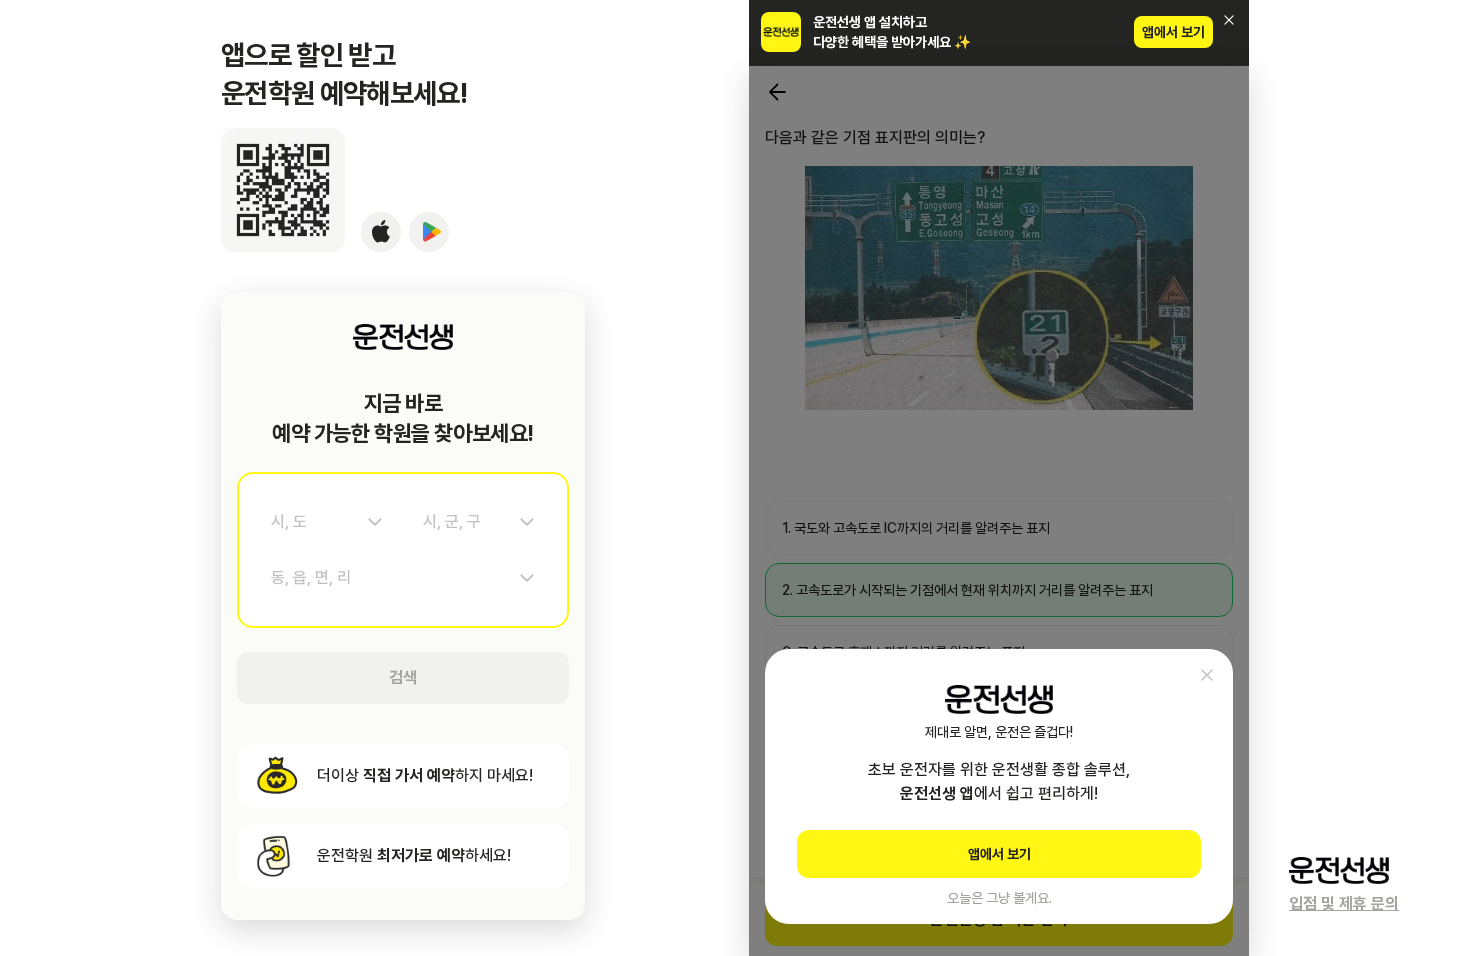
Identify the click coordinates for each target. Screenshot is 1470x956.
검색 (403, 677)
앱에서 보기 (1173, 32)
